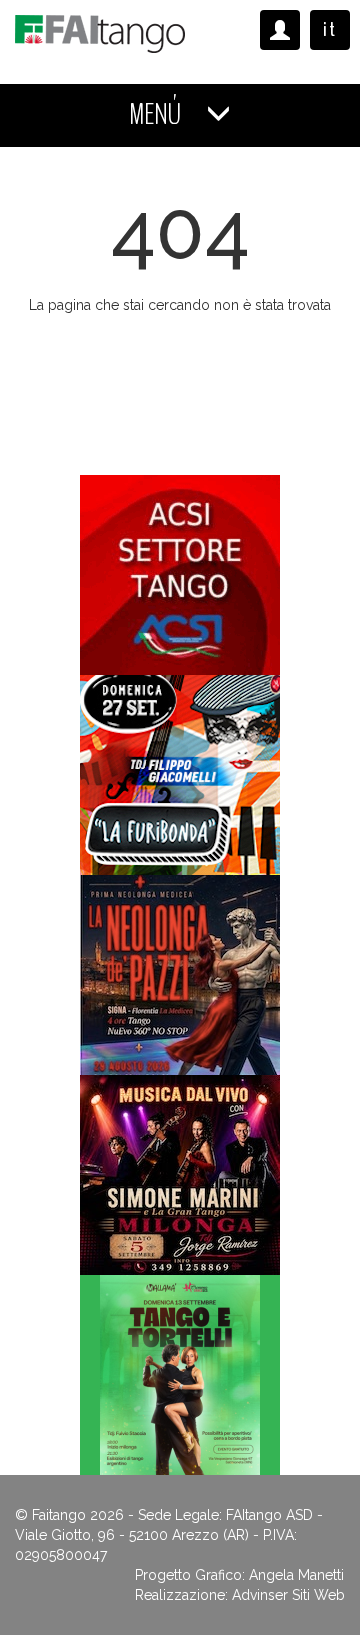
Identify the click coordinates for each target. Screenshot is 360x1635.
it (330, 29)
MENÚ (157, 114)
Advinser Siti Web (288, 1595)
